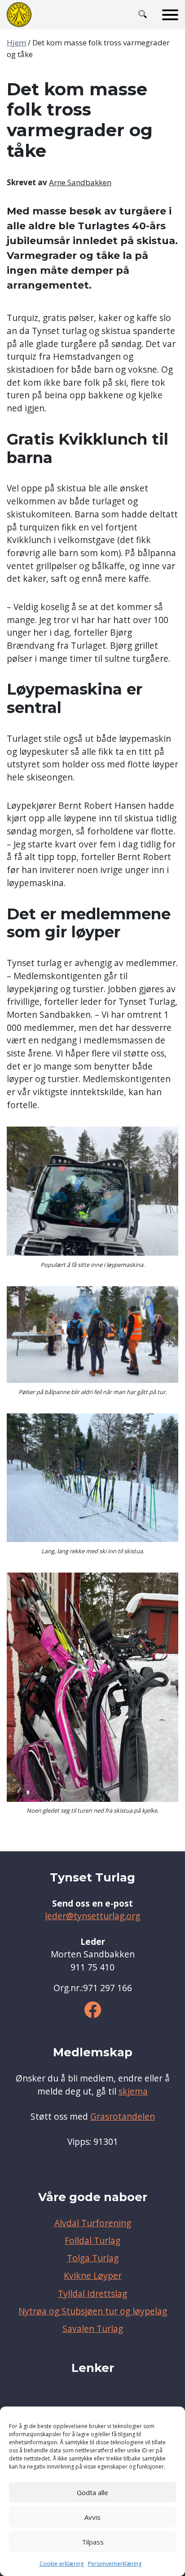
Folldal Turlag (92, 2241)
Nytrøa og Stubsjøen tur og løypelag (93, 2311)
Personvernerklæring (115, 2564)
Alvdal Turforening (93, 2223)
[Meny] (170, 15)
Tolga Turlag (93, 2258)
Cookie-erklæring (62, 2564)
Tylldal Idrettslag (92, 2294)
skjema (133, 2091)
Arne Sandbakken (80, 182)
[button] (143, 15)
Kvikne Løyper (93, 2276)
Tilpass (93, 2542)
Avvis (92, 2517)
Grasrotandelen (123, 2117)
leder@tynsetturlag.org (92, 1916)
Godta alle (92, 2492)
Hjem (16, 42)
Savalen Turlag (93, 2329)
